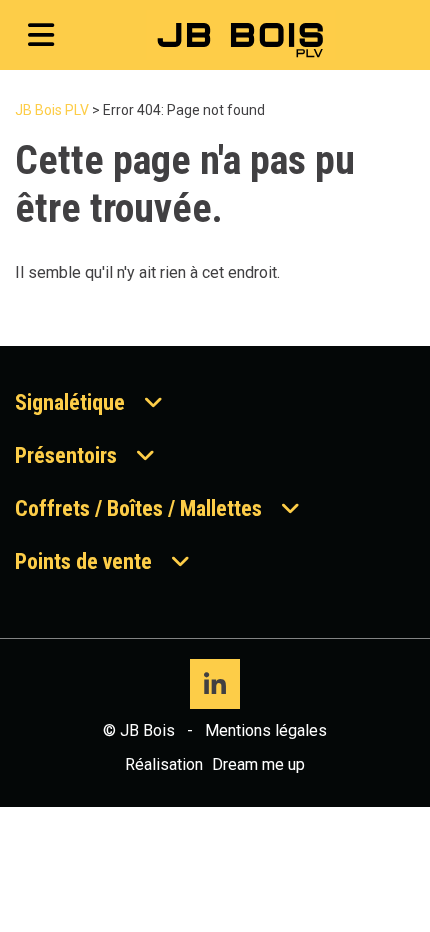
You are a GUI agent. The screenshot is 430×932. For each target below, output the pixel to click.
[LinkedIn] (215, 684)
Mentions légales (266, 730)
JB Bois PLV (52, 110)
